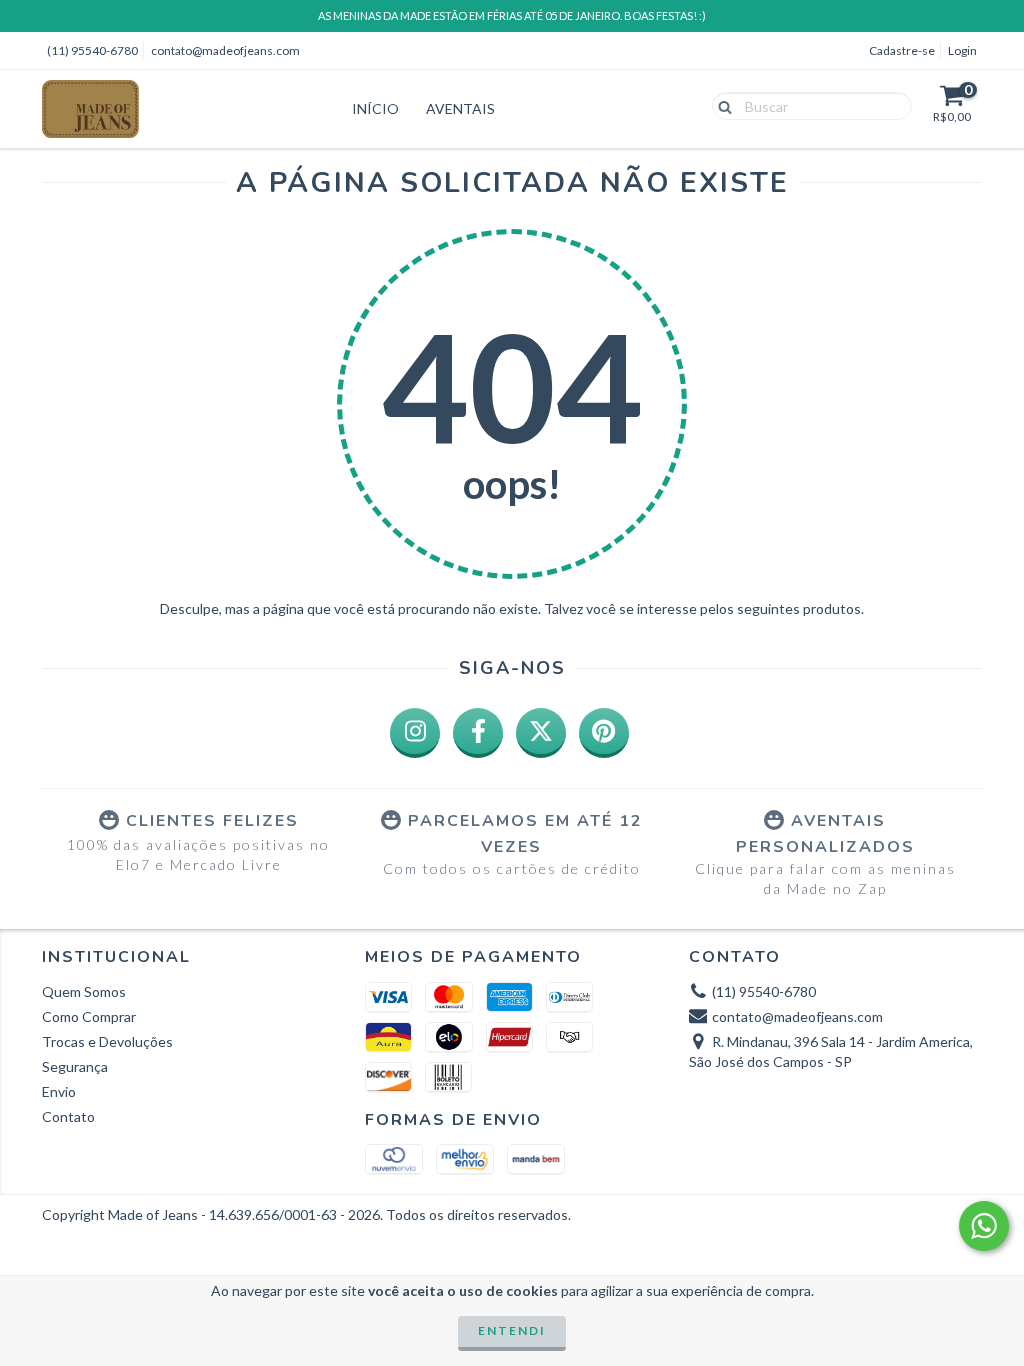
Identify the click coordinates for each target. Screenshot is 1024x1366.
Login (962, 50)
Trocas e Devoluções (107, 1041)
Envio (59, 1091)
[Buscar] (720, 105)
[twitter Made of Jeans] (541, 733)
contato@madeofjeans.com (225, 50)
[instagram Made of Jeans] (415, 733)
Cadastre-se (902, 50)
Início (375, 108)
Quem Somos (84, 991)
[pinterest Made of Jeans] (604, 733)
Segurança (75, 1066)
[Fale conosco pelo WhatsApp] (984, 1226)
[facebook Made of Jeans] (478, 733)
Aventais (460, 108)
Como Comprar (89, 1016)
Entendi (512, 1330)
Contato (68, 1116)
